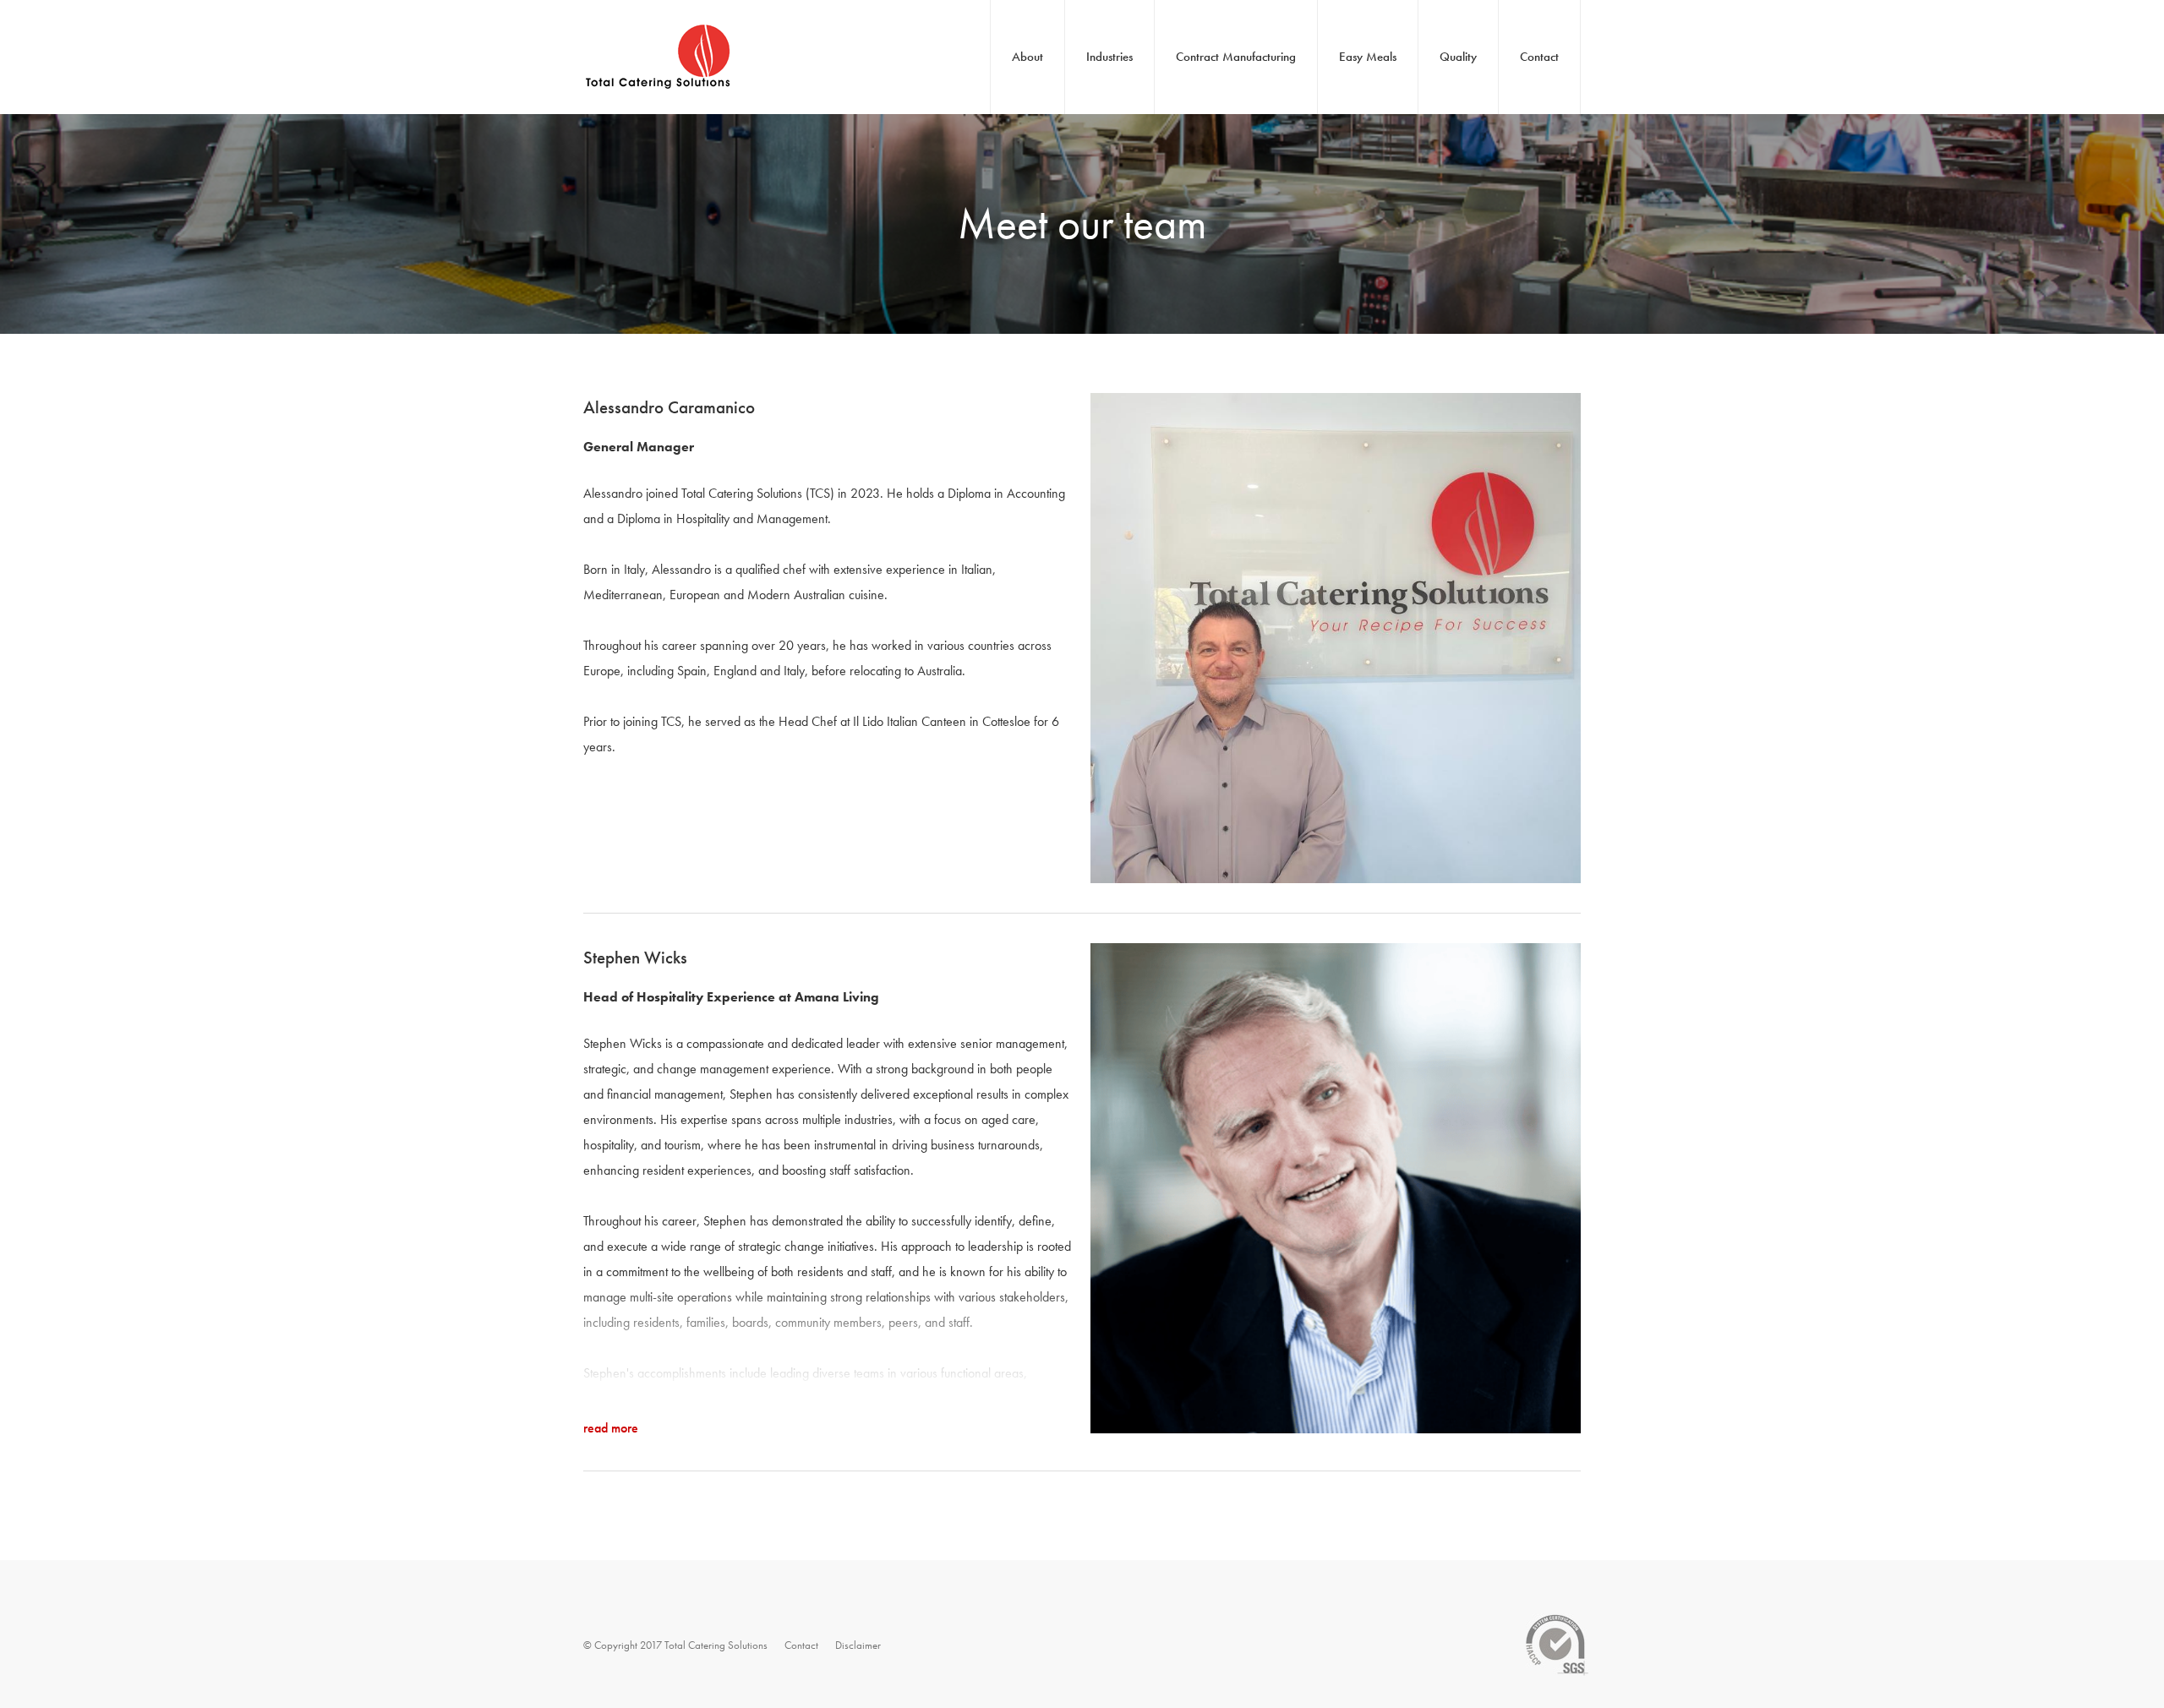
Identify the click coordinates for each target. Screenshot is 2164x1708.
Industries (1109, 57)
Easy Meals (1368, 57)
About (1027, 57)
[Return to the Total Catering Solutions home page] (659, 101)
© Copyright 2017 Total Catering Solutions (675, 1645)
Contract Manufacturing (1236, 57)
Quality (1458, 57)
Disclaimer (858, 1645)
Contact (1539, 57)
